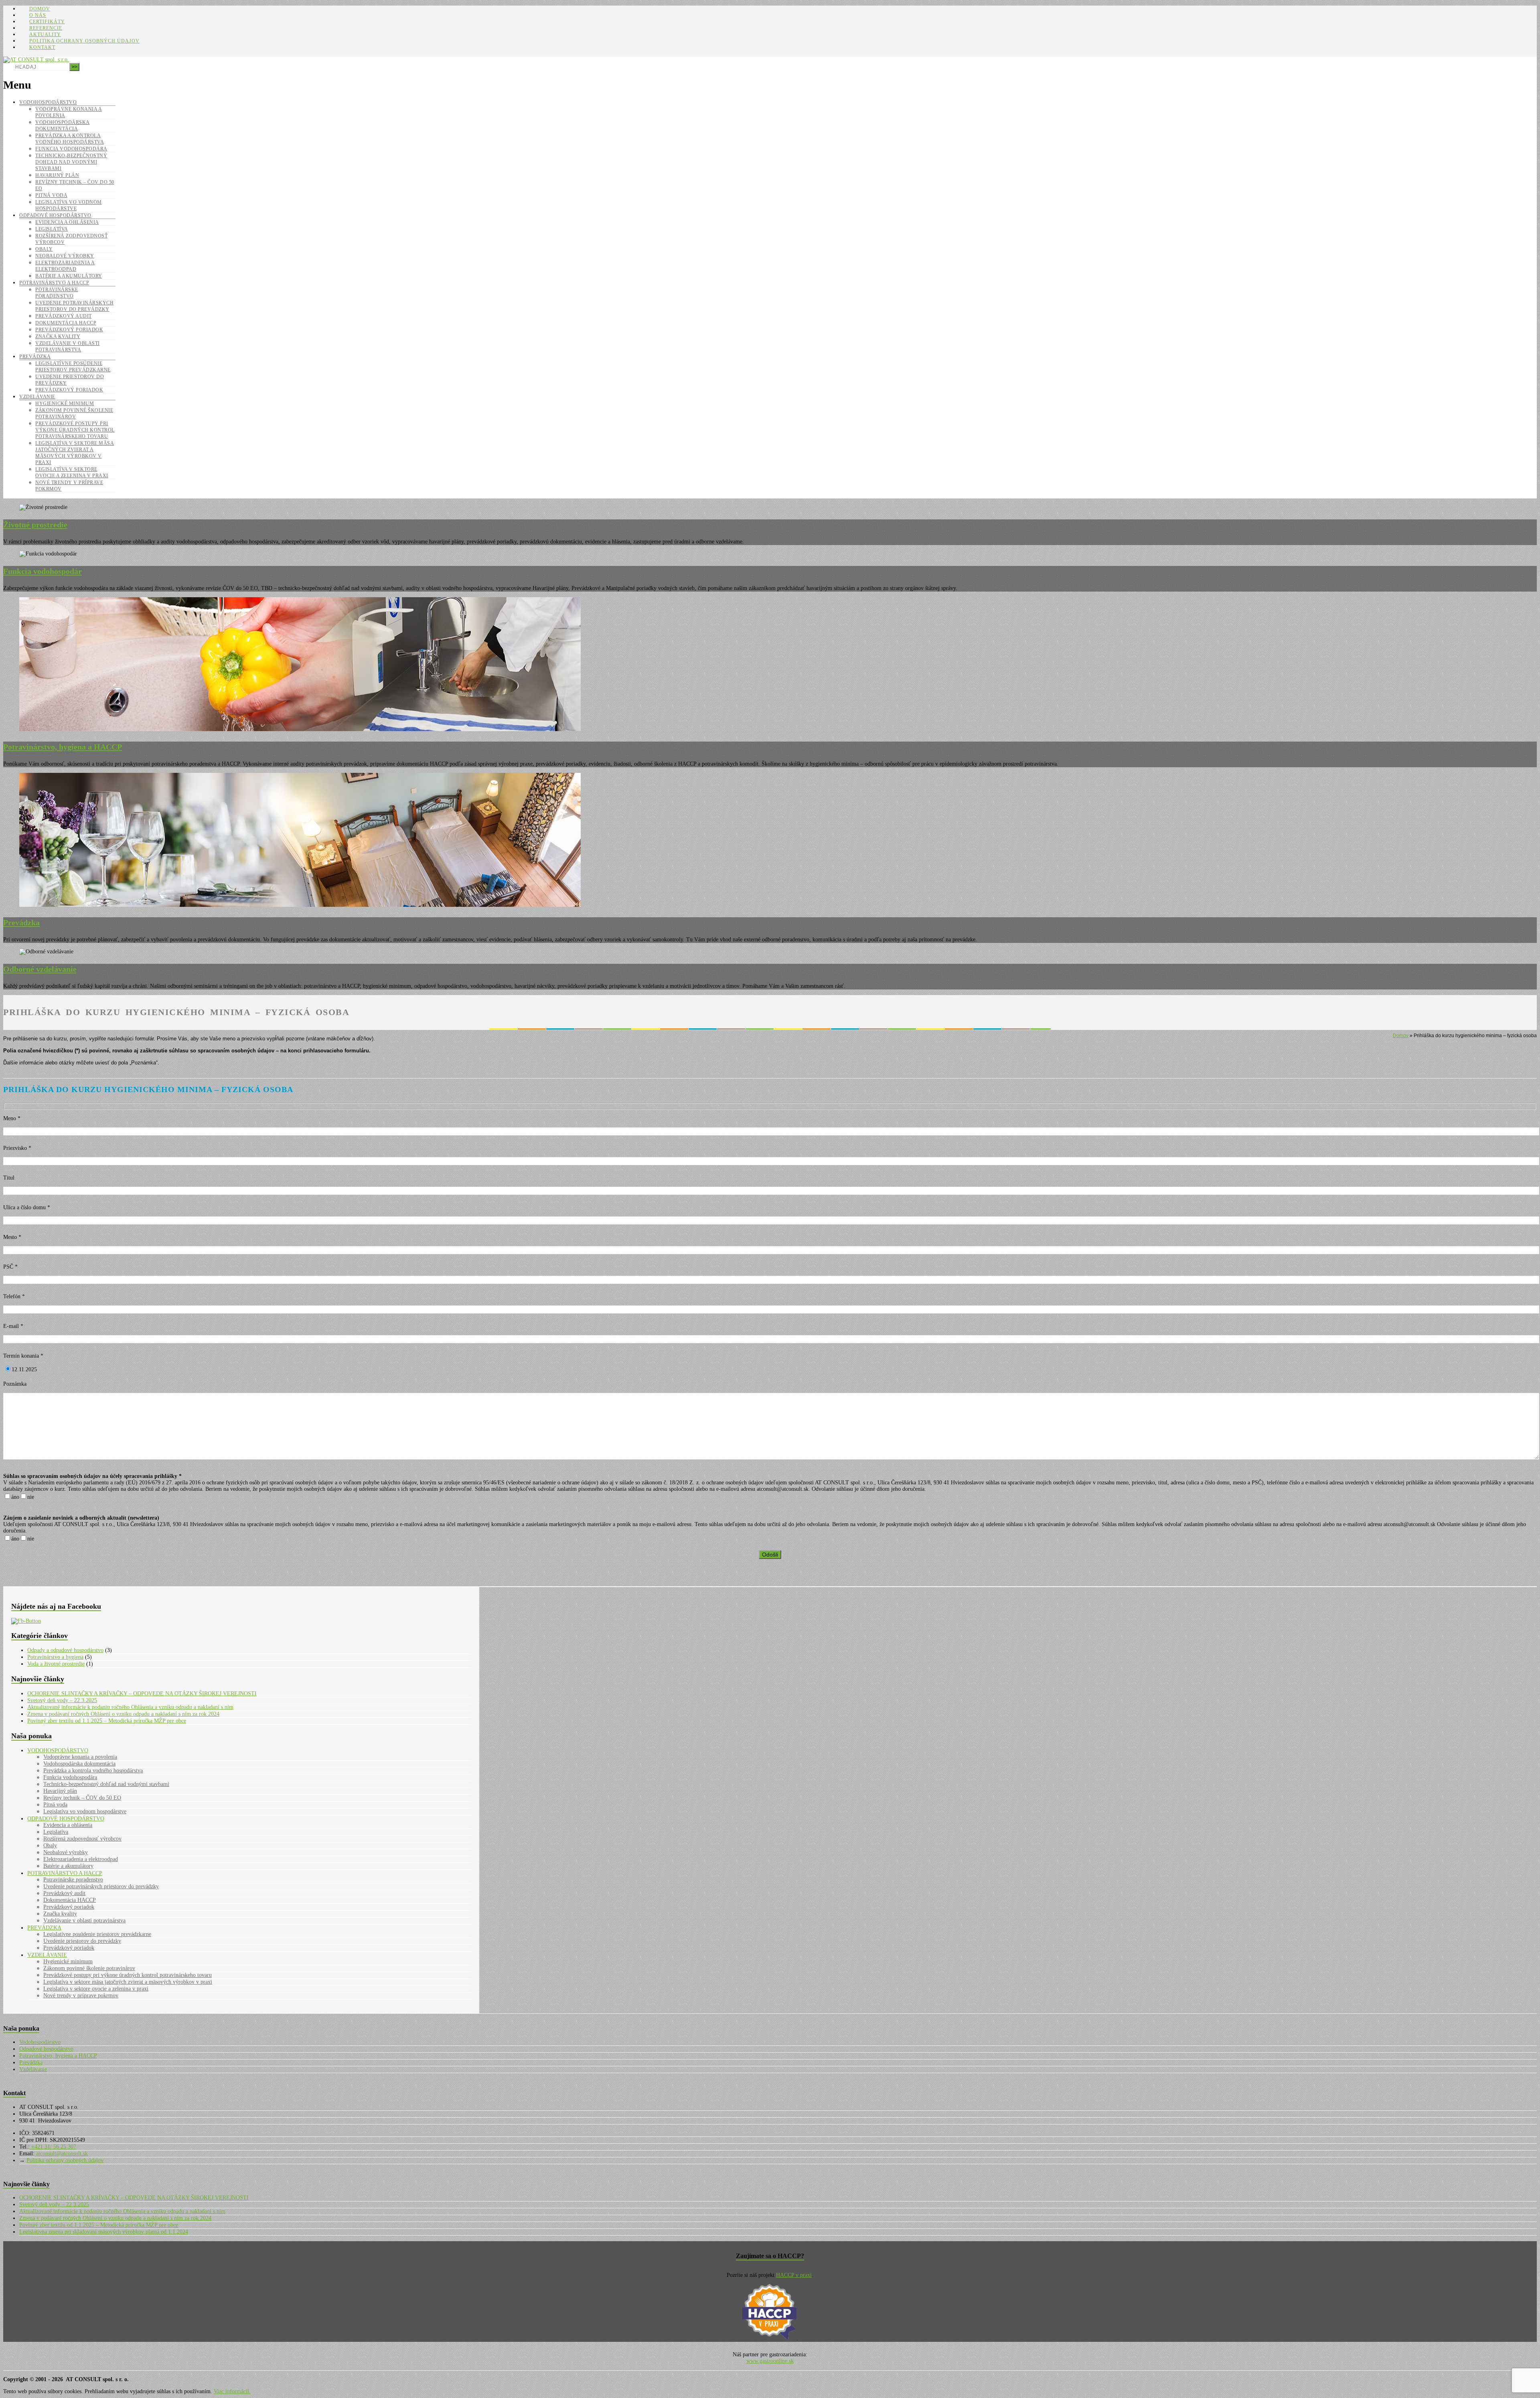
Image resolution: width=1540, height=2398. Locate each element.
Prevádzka (35, 357)
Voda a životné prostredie (56, 1664)
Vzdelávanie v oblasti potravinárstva (84, 1921)
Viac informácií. (232, 2391)
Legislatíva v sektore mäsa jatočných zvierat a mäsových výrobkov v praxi (128, 1982)
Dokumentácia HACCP (66, 323)
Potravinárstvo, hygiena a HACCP (58, 2056)
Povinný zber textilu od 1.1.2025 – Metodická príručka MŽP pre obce (107, 1721)
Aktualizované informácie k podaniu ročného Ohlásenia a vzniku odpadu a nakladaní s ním (130, 1707)
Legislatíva (52, 229)
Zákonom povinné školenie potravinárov (89, 1968)
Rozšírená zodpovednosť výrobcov (82, 1839)
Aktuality (45, 34)
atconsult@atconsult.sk (61, 2154)
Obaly (44, 249)
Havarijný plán (57, 175)
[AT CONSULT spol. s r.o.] (36, 60)
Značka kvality (58, 336)
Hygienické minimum (65, 403)
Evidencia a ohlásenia (67, 222)
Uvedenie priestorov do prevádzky (82, 1941)
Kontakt (42, 47)
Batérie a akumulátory (69, 276)
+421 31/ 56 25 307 (53, 2147)
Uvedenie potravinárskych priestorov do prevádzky (101, 1886)
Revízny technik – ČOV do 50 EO (82, 1798)
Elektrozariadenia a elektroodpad (81, 1859)
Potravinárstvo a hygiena (55, 1657)
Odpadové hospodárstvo (55, 215)
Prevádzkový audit (64, 316)
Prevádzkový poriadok (69, 330)
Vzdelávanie (37, 397)
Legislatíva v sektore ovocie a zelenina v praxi (96, 1989)
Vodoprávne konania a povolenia (80, 1757)
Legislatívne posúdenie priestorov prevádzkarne (97, 1934)
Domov (40, 9)
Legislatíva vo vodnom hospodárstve (85, 1811)
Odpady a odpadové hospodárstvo (65, 1650)
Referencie (46, 28)
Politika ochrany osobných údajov (84, 41)
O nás (38, 15)
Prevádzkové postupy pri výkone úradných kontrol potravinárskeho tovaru (75, 430)
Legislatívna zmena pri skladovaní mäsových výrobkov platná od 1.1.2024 (104, 2232)
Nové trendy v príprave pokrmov (81, 1996)
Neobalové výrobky (65, 256)
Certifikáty (47, 22)
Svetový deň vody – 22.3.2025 (62, 1700)
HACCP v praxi (794, 2275)
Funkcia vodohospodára (71, 149)
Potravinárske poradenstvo (73, 1880)
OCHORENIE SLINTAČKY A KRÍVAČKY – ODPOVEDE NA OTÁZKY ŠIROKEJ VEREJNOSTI (142, 1694)
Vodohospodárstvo (48, 102)
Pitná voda (51, 195)
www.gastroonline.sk (770, 2361)
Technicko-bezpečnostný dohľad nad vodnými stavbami (71, 162)
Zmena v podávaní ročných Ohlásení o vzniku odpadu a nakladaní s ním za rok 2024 (123, 1714)
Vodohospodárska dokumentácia (79, 1764)
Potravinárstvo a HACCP (54, 283)
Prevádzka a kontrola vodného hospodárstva (93, 1771)
